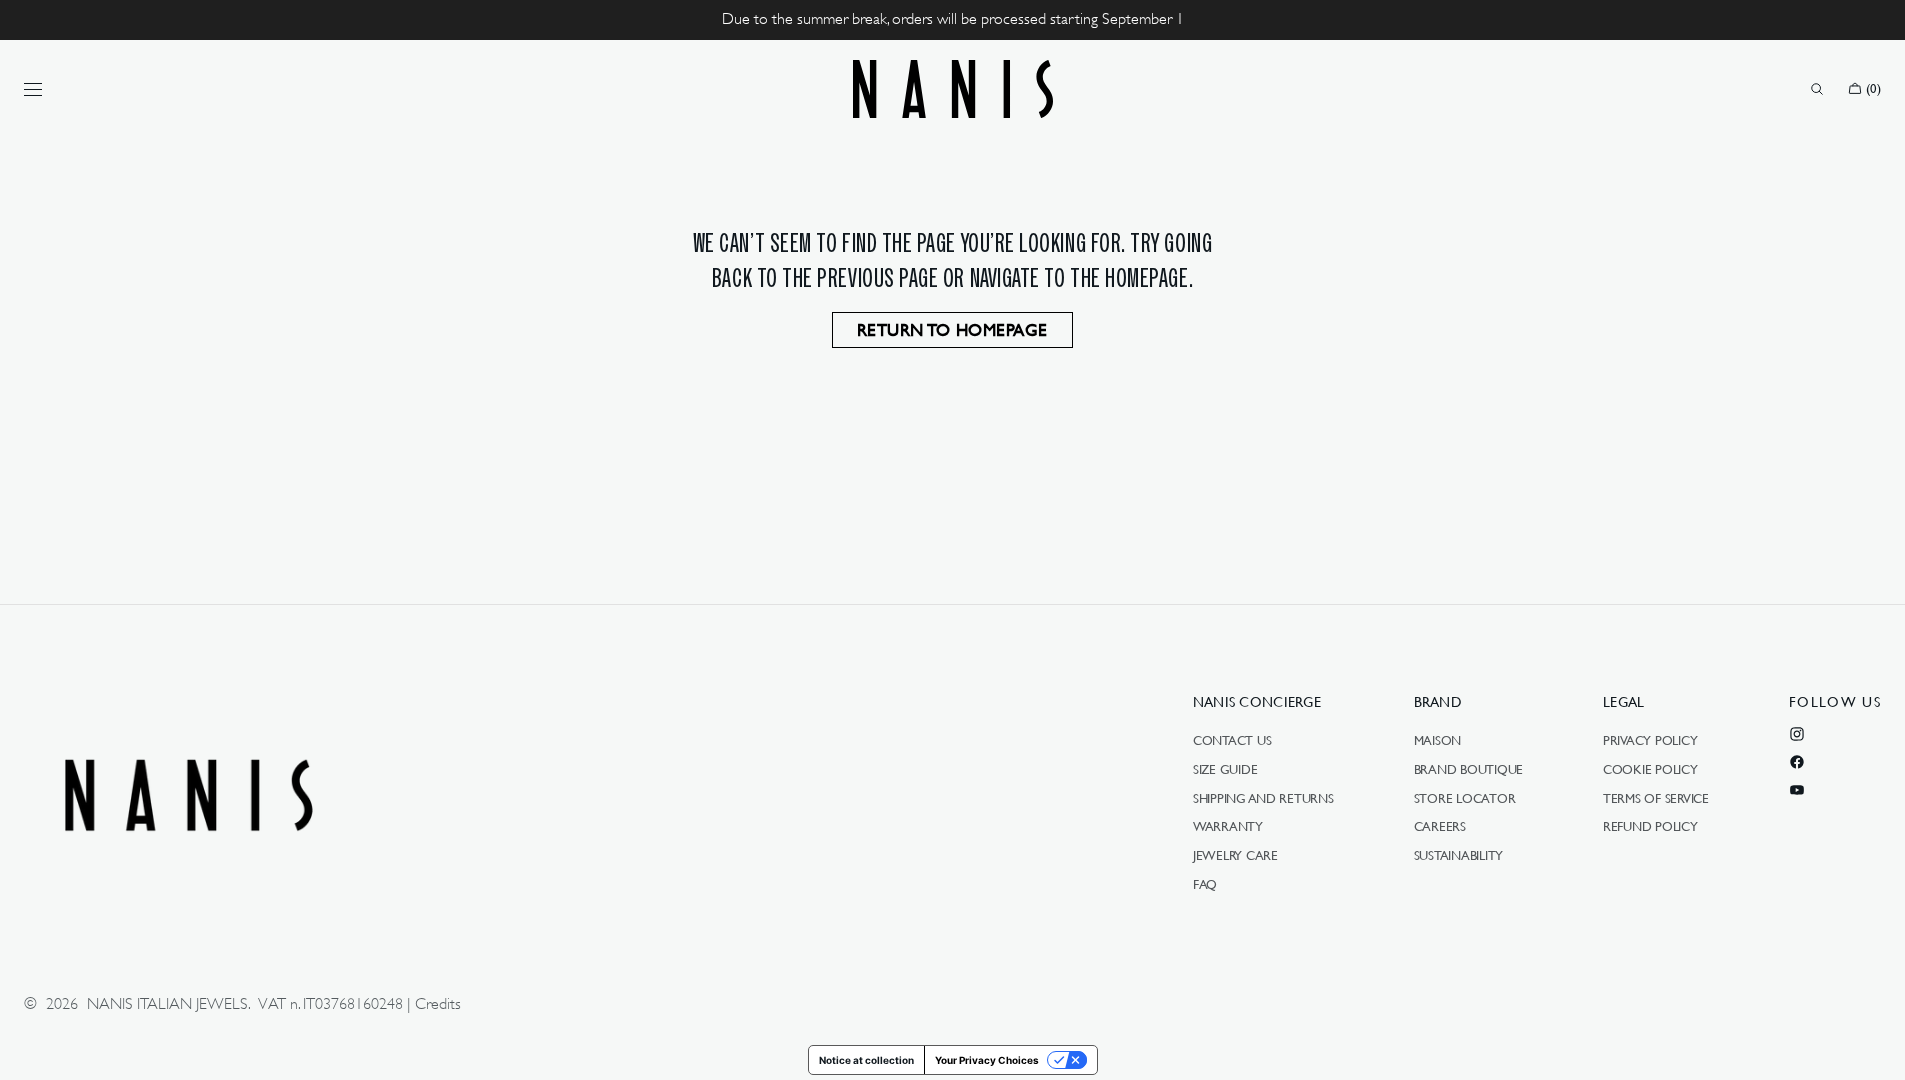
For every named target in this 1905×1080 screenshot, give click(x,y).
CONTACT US (1232, 741)
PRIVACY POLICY (1650, 741)
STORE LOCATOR (1465, 798)
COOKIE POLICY (1650, 769)
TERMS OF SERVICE (1656, 798)
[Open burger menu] (33, 89)
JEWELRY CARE (1235, 855)
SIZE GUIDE (1225, 769)
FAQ (1205, 884)
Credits (438, 1004)
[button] (1817, 89)
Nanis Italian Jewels (167, 1004)
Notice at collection (866, 1060)
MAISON (1437, 741)
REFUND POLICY (1650, 826)
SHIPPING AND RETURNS (1263, 798)
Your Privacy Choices (987, 1060)
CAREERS (1440, 826)
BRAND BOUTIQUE (1468, 769)
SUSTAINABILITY (1458, 855)
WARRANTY (1228, 826)
